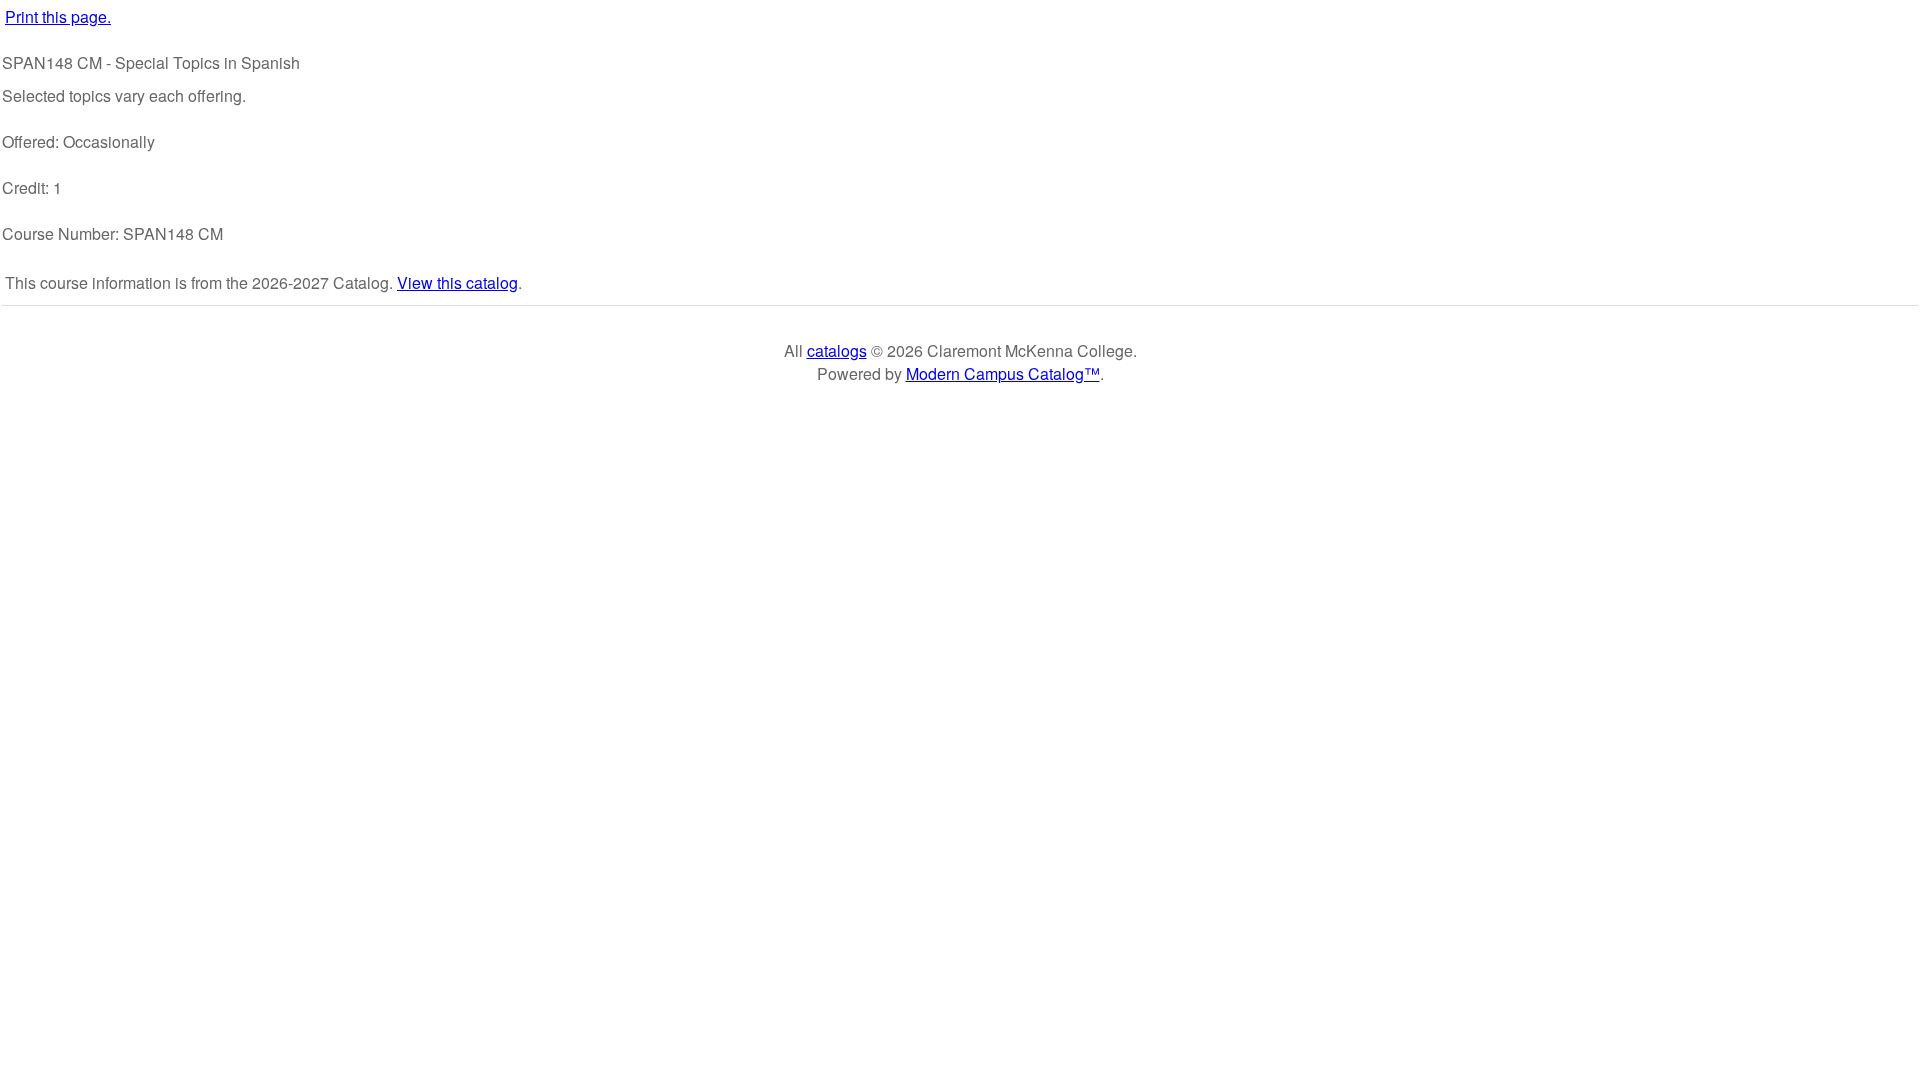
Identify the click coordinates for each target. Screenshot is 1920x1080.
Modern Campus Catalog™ (1003, 373)
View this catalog (457, 282)
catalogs (837, 350)
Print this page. (58, 16)
